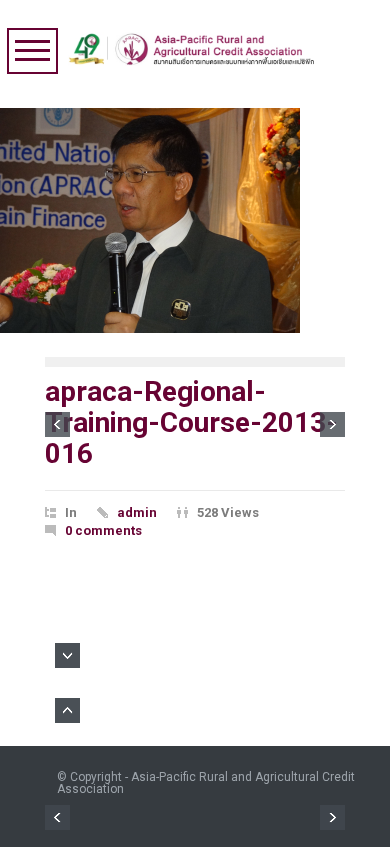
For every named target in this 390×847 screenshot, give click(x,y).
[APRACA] (196, 44)
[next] (332, 424)
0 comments (103, 530)
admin (137, 512)
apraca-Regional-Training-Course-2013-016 (191, 422)
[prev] (57, 424)
